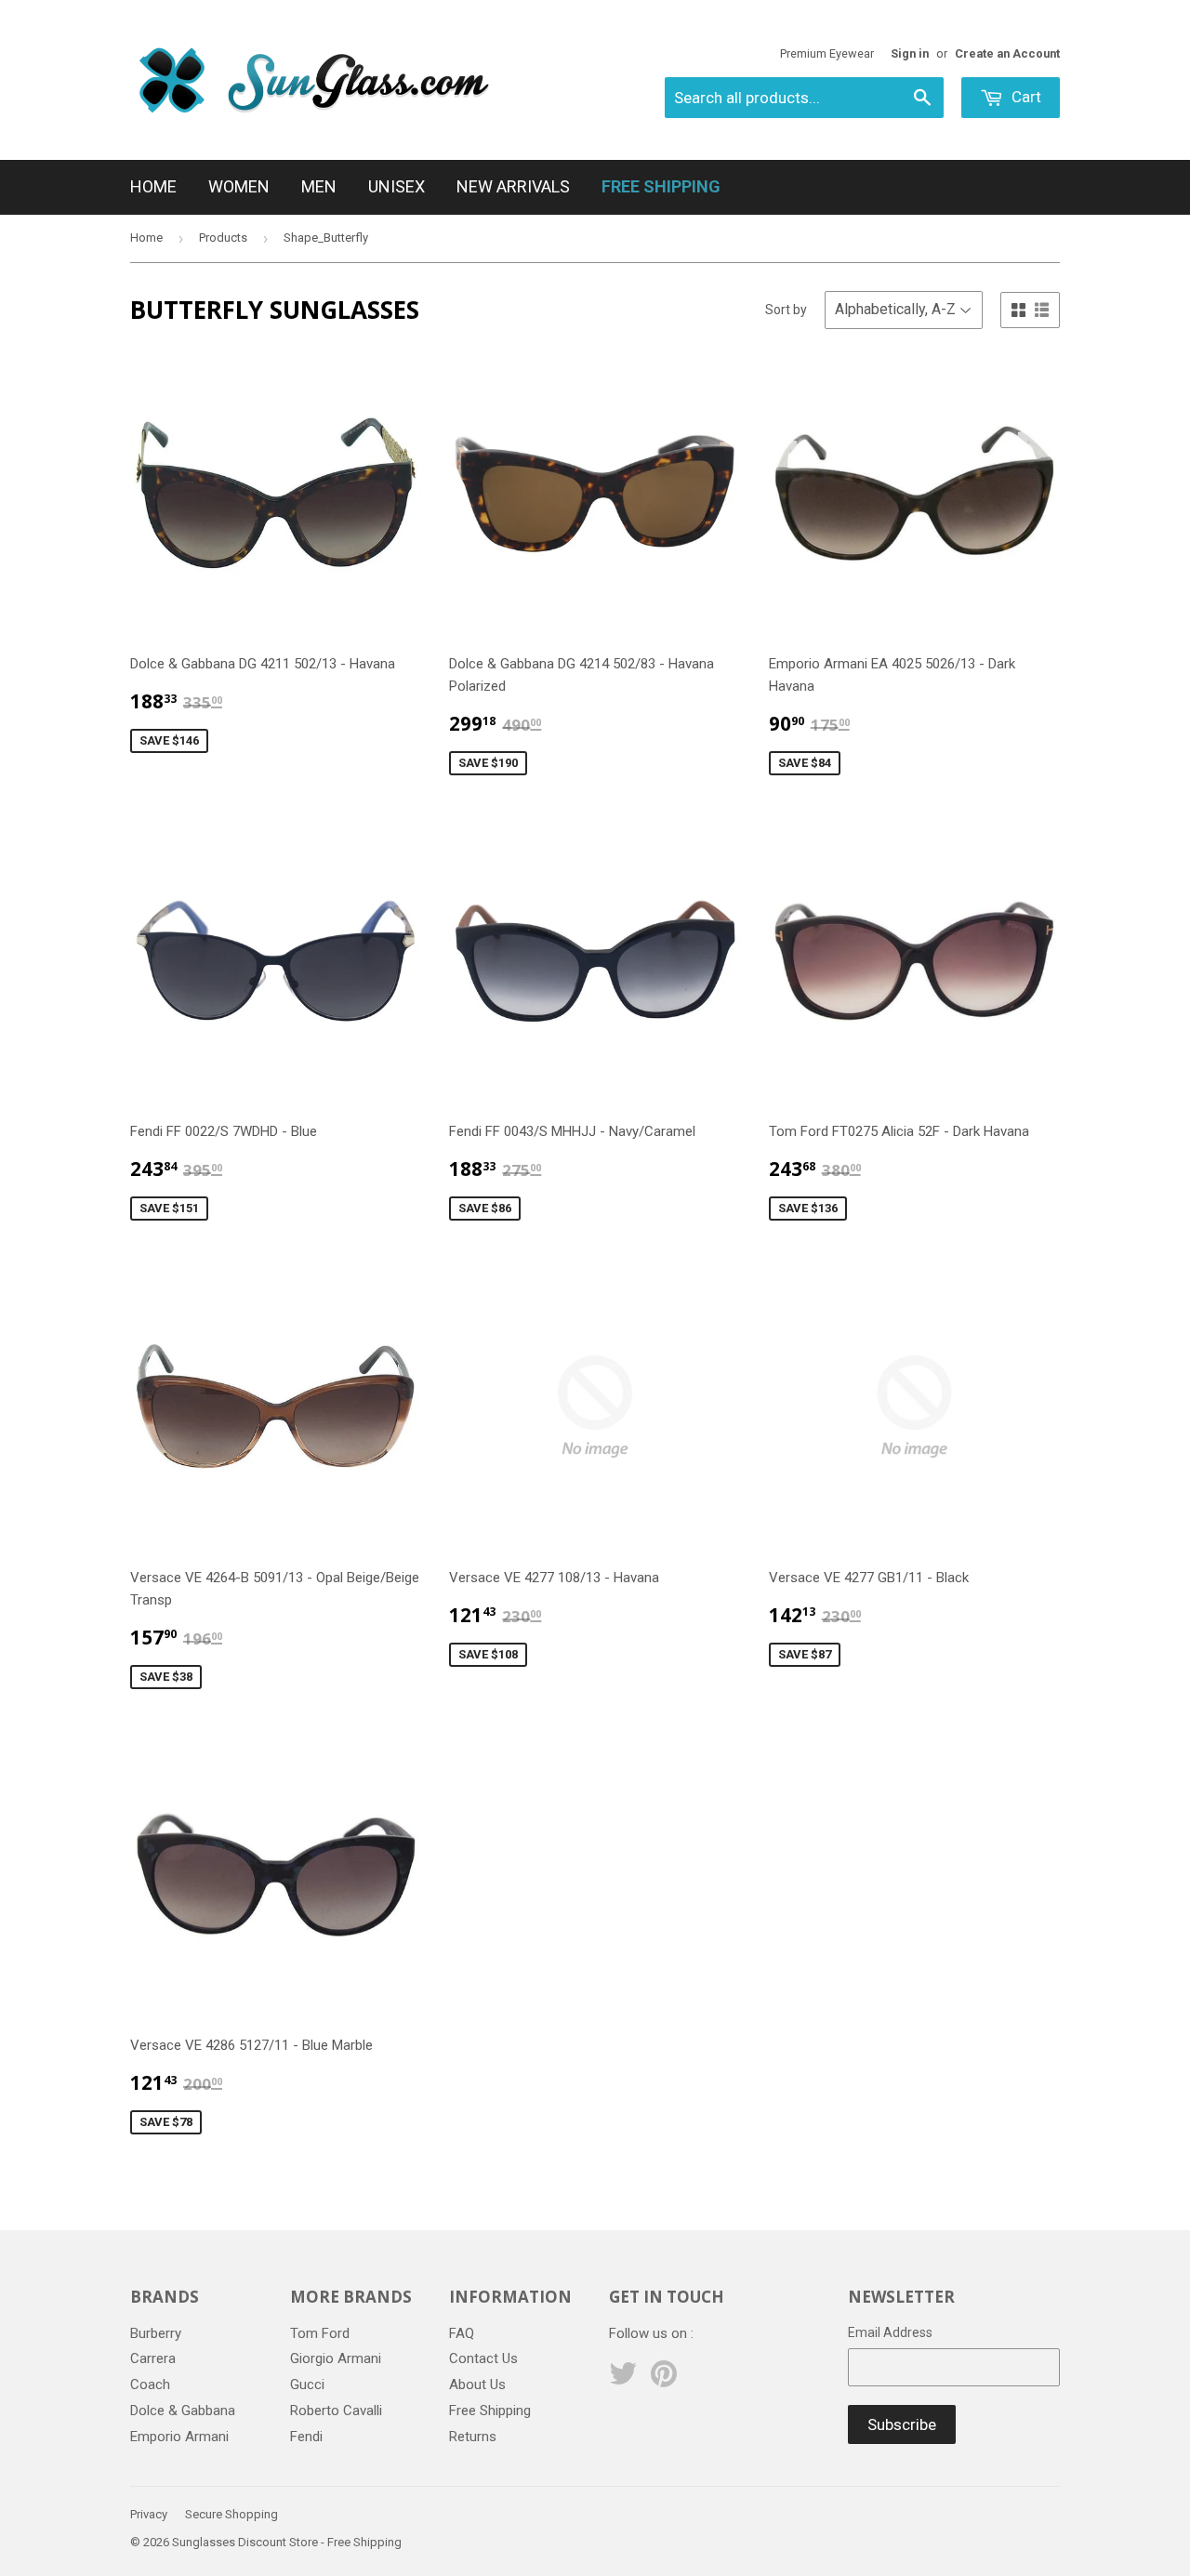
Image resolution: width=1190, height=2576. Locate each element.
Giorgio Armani (336, 2358)
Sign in (910, 53)
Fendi (306, 2437)
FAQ (462, 2333)
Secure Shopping (231, 2514)
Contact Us (483, 2358)
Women (239, 186)
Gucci (307, 2384)
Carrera (153, 2358)
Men (319, 186)
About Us (477, 2384)
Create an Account (1007, 53)
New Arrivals (513, 186)
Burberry (156, 2333)
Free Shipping (490, 2411)
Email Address (890, 2332)
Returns (473, 2437)
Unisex (397, 186)
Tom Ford (320, 2333)
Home (153, 186)
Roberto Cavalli (336, 2411)
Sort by (786, 310)
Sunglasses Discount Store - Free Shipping (287, 2542)
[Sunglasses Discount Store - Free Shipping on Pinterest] (664, 2380)
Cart (1025, 97)
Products (223, 238)
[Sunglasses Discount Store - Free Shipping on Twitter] (623, 2380)
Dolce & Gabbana (183, 2411)
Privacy (149, 2514)
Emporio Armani (179, 2437)
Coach (150, 2384)
